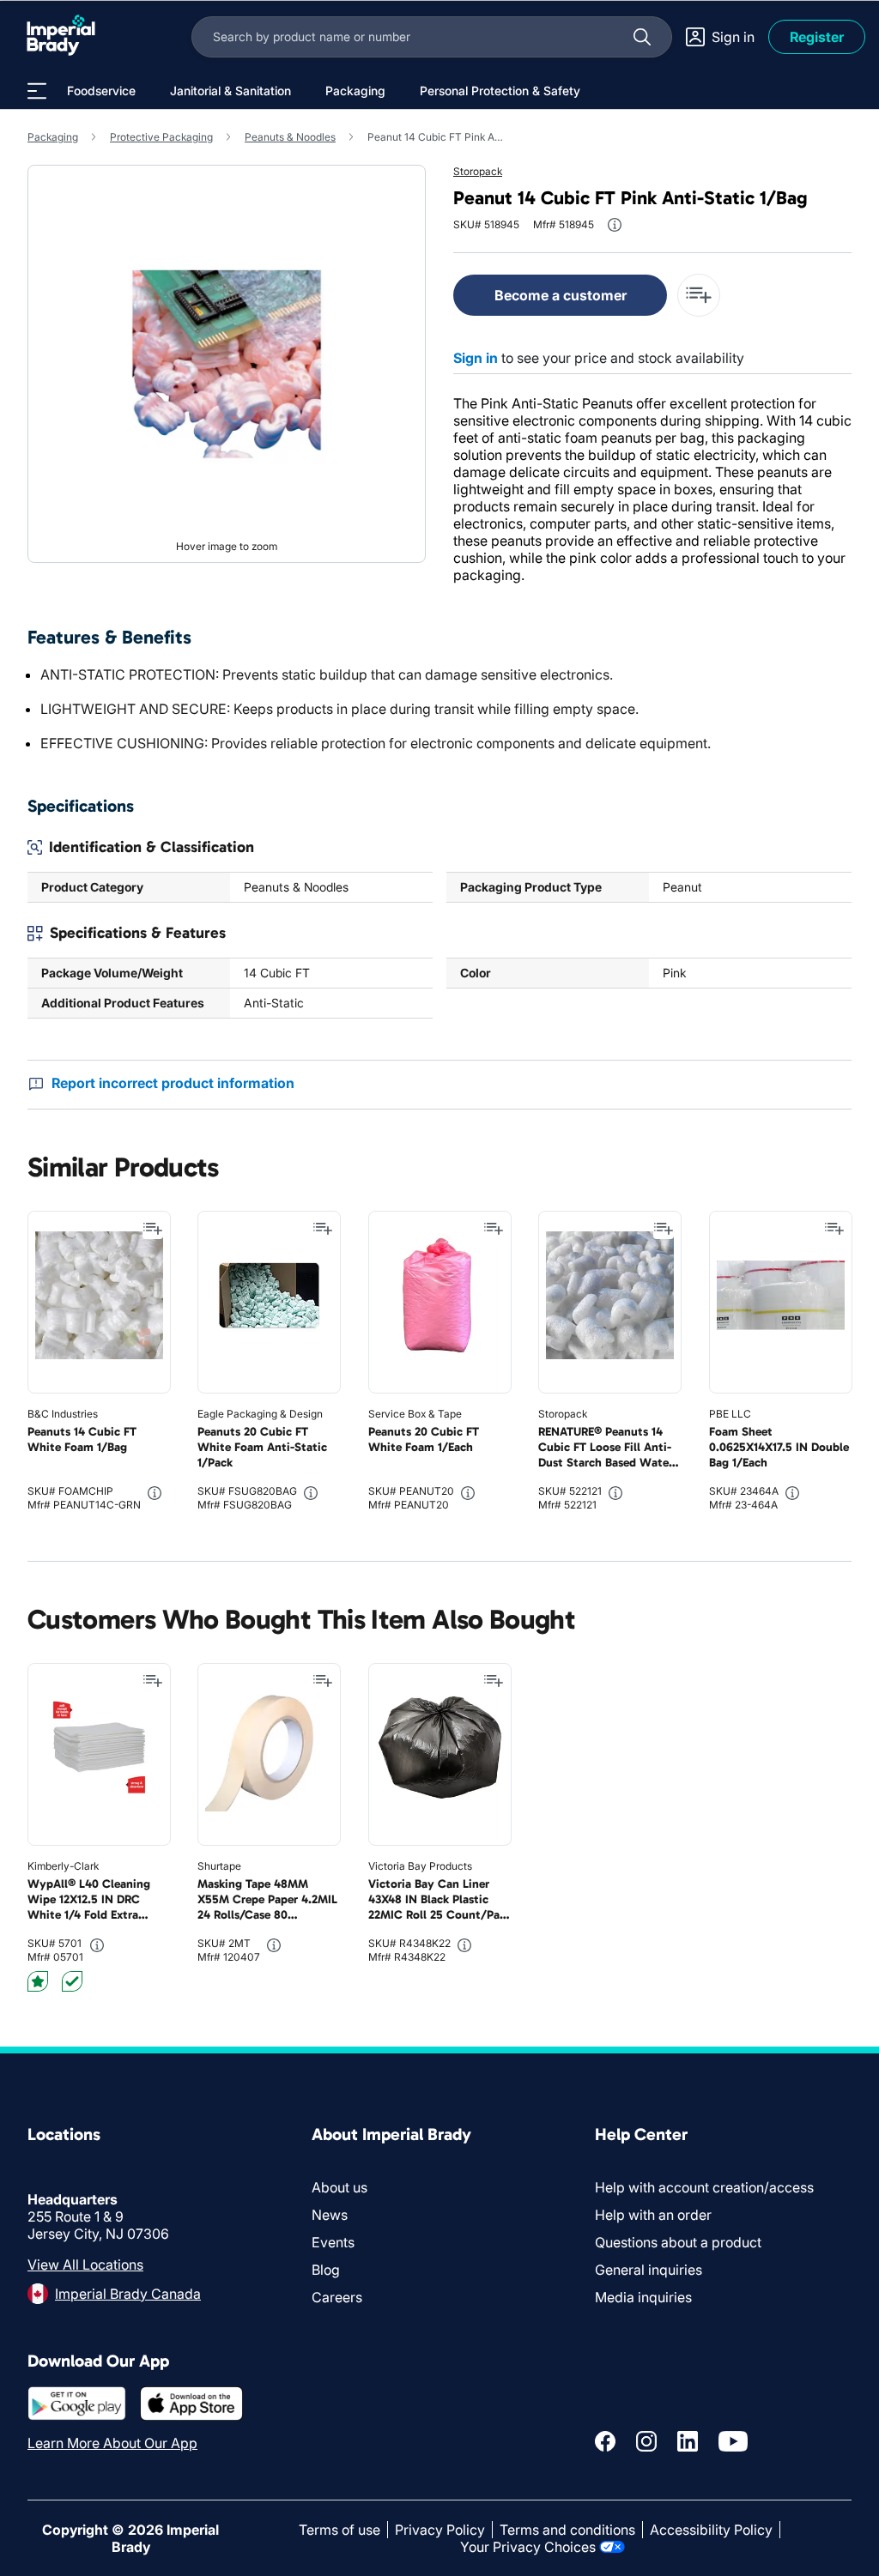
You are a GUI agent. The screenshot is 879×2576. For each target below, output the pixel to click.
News (330, 2215)
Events (333, 2242)
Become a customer (561, 295)
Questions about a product (678, 2242)
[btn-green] (72, 1981)
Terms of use (339, 2530)
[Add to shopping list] (153, 1229)
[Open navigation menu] (37, 91)
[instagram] (646, 2441)
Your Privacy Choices (528, 2547)
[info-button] (615, 225)
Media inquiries (643, 2297)
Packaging (53, 137)
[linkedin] (688, 2441)
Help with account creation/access (704, 2187)
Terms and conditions (567, 2530)
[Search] (642, 37)
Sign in (476, 358)
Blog (326, 2270)
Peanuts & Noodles (290, 137)
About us (339, 2187)
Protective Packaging (161, 137)
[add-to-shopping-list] (699, 295)
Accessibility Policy (711, 2530)
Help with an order (653, 2215)
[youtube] (733, 2441)
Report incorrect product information (173, 1083)
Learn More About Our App (112, 2443)
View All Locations (85, 2265)
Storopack (478, 171)
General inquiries (649, 2270)
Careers (337, 2297)
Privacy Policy (440, 2530)
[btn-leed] (38, 1981)
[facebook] (605, 2441)
